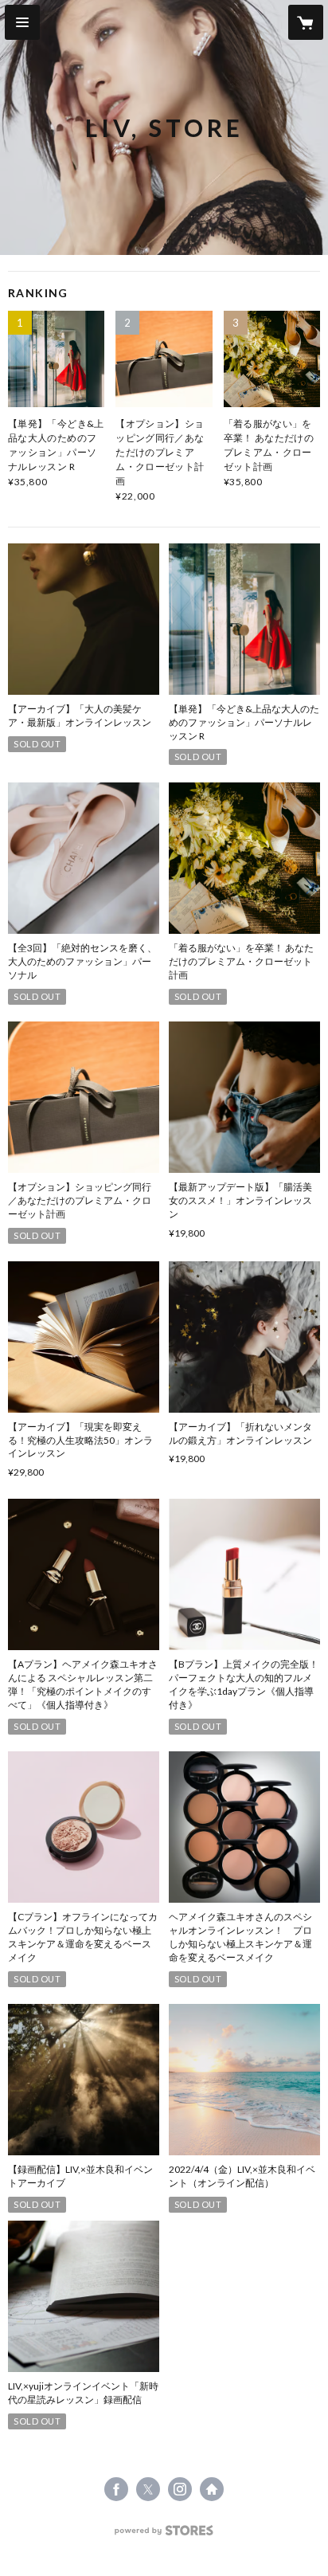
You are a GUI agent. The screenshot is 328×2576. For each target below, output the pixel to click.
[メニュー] (22, 22)
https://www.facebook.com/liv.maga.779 (116, 2489)
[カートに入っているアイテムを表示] (306, 22)
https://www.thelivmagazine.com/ (212, 2489)
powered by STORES (164, 2535)
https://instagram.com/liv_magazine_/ (180, 2489)
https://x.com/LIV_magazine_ (148, 2489)
